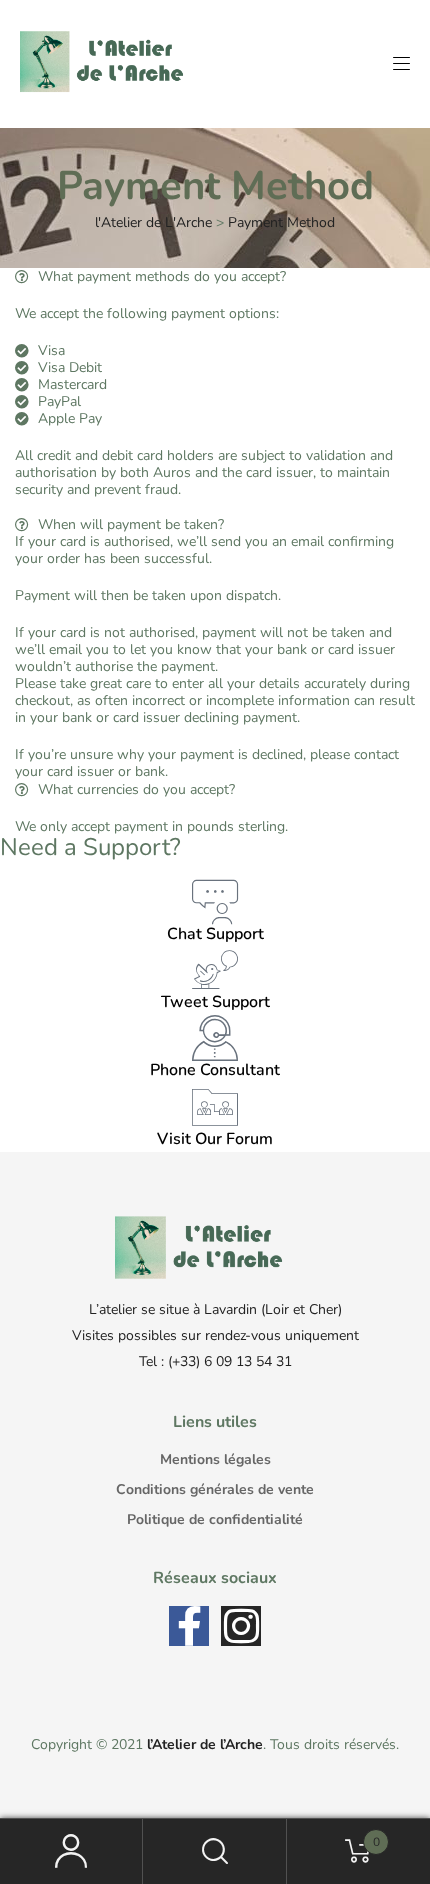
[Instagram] (241, 1626)
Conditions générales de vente (215, 1489)
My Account (71, 1851)
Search (214, 1851)
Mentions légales (215, 1459)
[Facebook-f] (189, 1626)
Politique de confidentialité (215, 1519)
